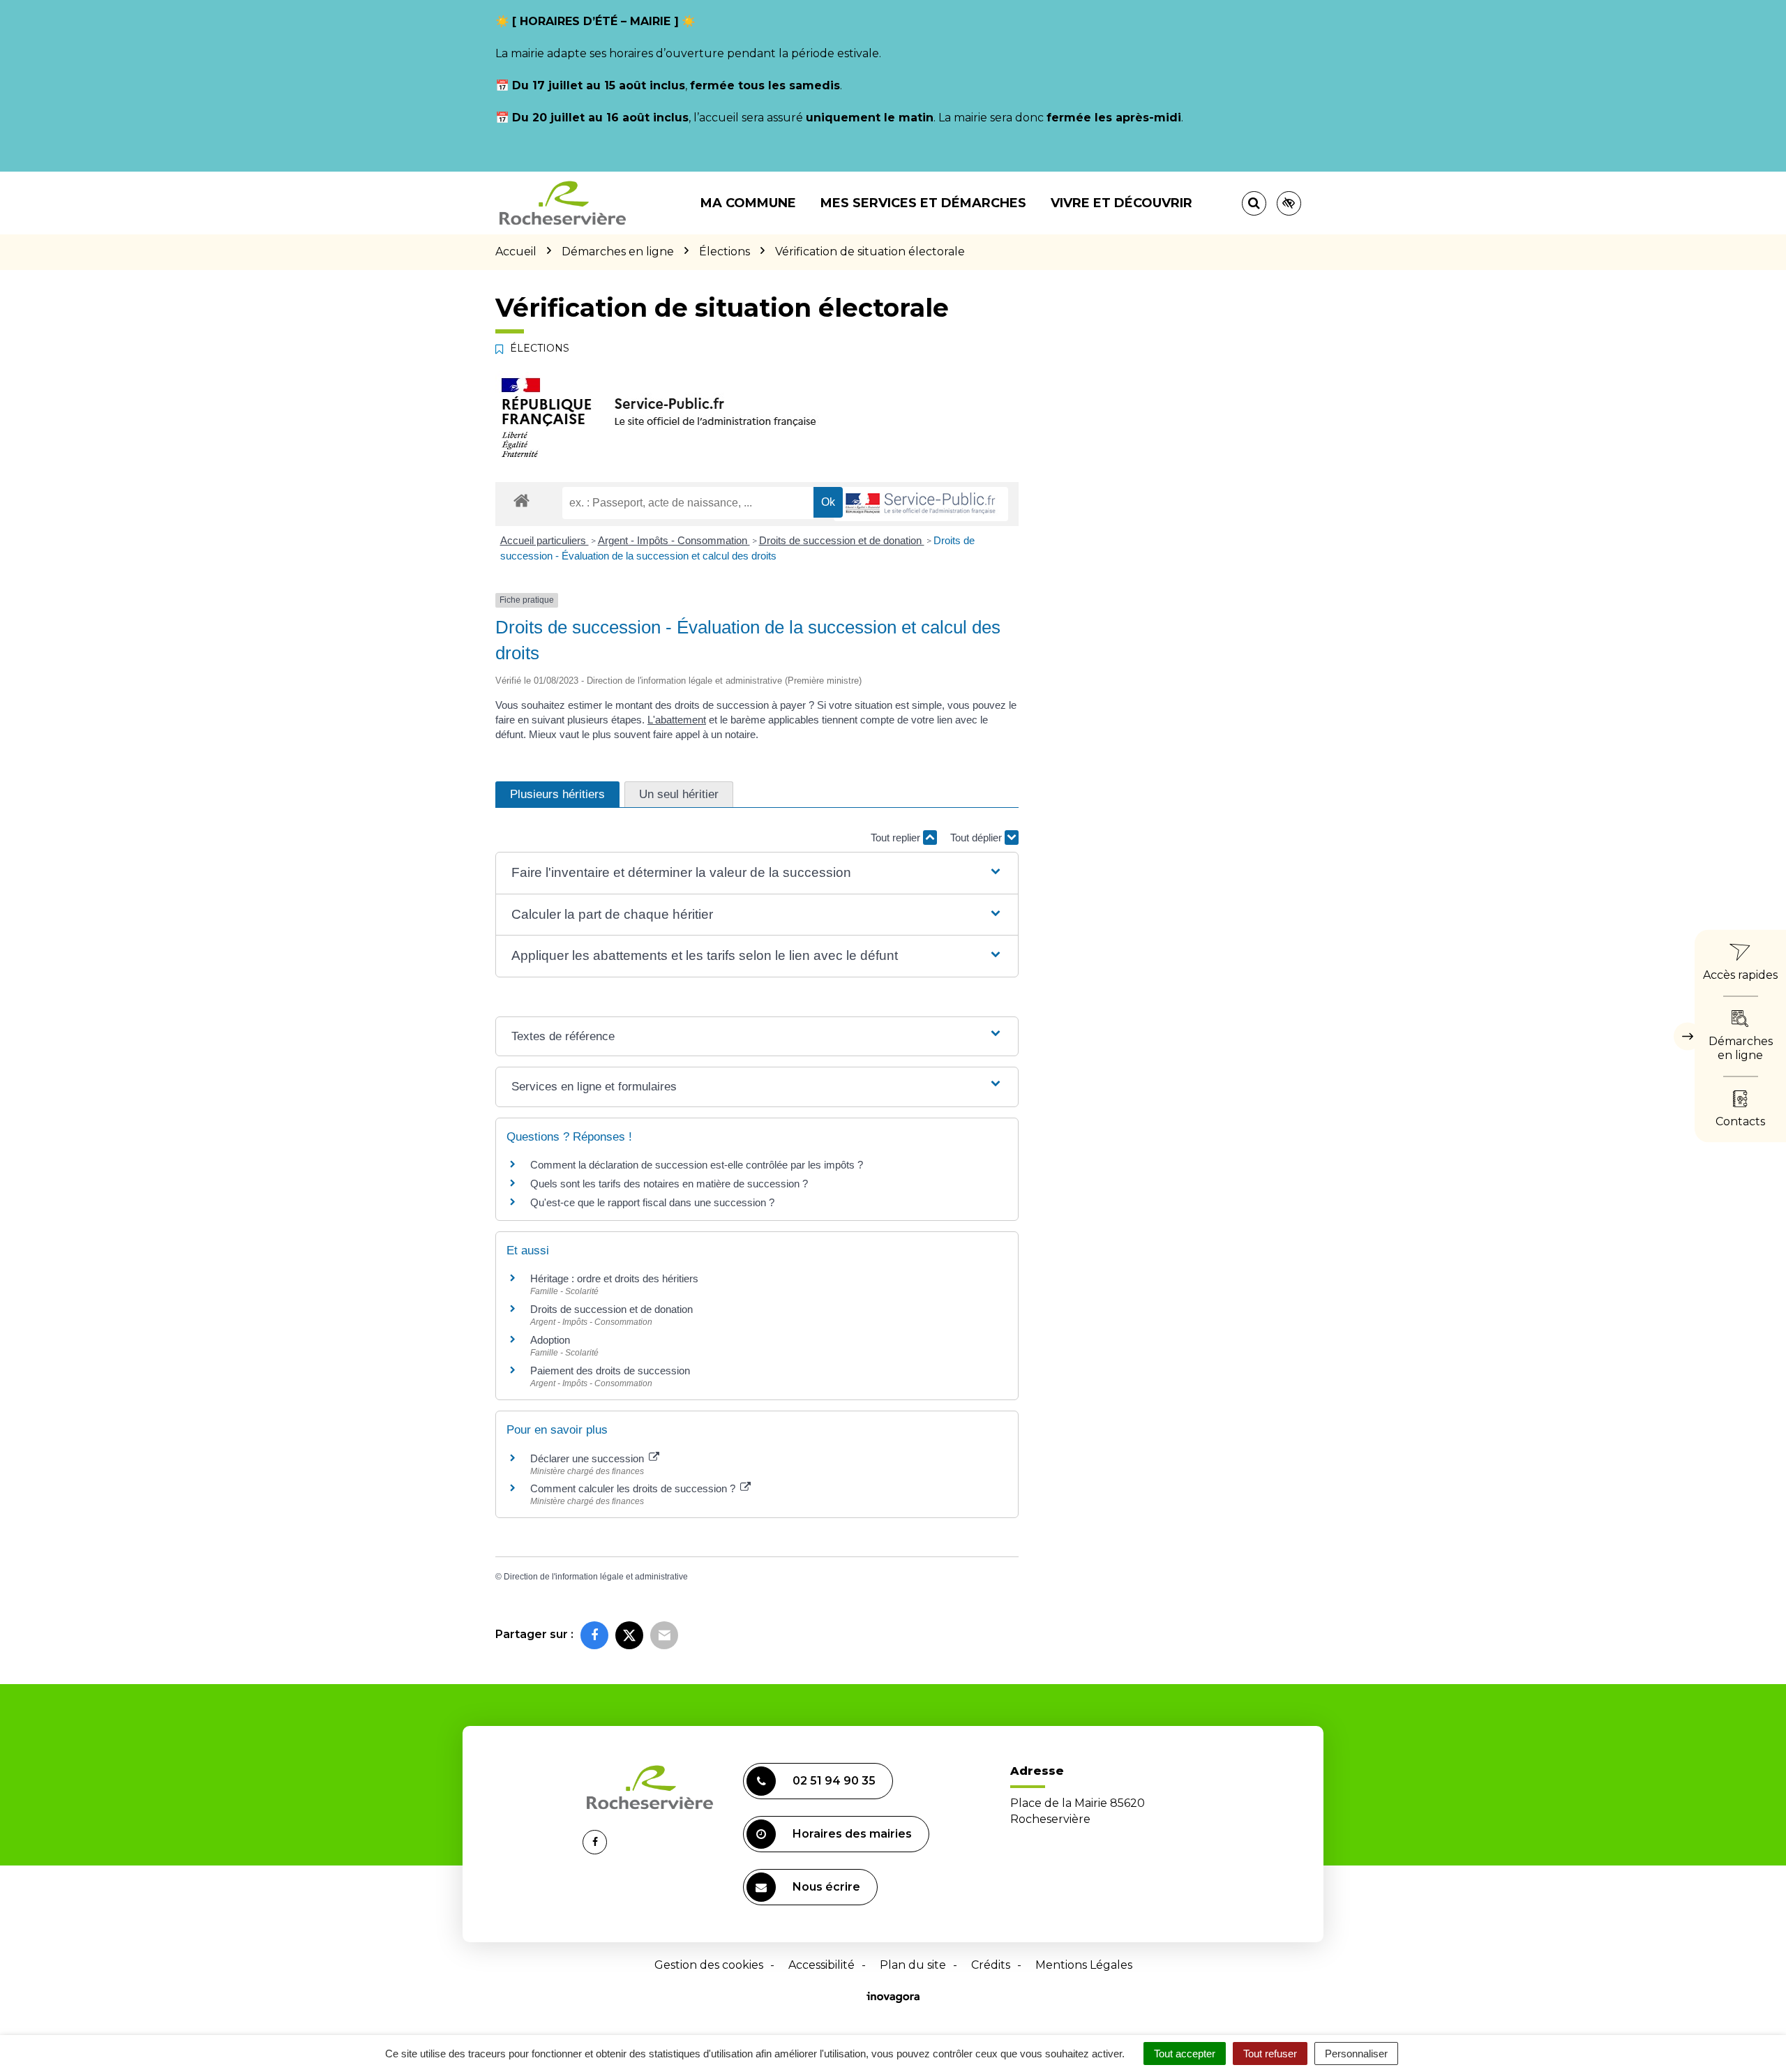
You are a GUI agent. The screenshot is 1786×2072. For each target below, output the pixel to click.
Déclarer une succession (588, 1458)
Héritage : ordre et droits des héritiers (614, 1278)
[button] (757, 873)
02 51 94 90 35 (834, 1781)
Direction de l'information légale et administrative (596, 1577)
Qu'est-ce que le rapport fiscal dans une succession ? (652, 1202)
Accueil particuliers (545, 540)
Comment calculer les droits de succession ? (634, 1488)
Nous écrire (826, 1887)
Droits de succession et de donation (842, 540)
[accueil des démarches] (521, 500)
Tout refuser (1270, 2054)
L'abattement (677, 720)
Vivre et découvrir (1121, 203)
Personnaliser (1356, 2054)
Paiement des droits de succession (610, 1371)
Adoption (550, 1340)
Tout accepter (1185, 2054)
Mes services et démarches (923, 203)
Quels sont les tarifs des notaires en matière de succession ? (669, 1184)
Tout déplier (977, 838)
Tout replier (897, 838)
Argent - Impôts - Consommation (674, 540)
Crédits (991, 1965)
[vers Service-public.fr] (921, 504)
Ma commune (748, 203)
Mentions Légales (1084, 1965)
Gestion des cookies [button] (709, 1965)
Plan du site (913, 1965)
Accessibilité (821, 1965)
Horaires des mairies (852, 1834)
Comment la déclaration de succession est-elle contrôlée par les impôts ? (697, 1165)
